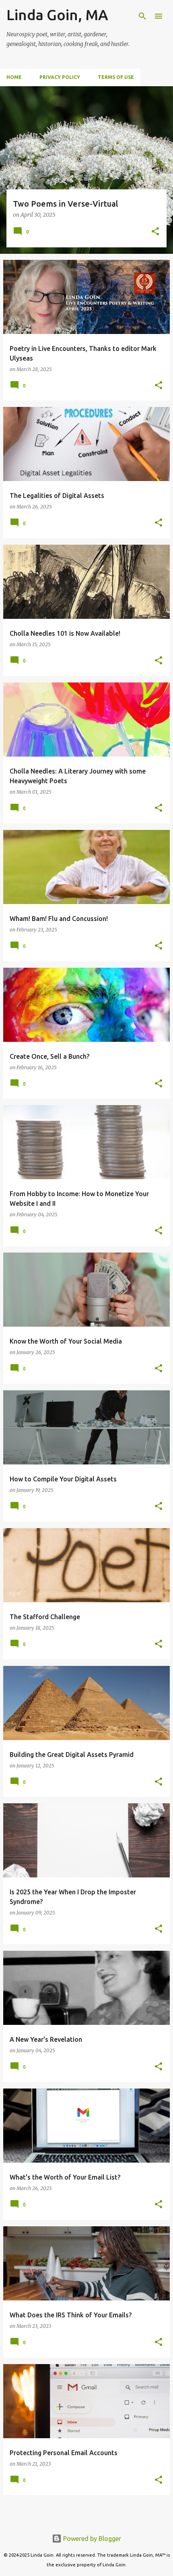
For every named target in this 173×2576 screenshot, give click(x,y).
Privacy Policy (60, 77)
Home (14, 77)
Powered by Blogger (91, 2539)
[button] (155, 232)
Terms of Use (116, 77)
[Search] (142, 16)
